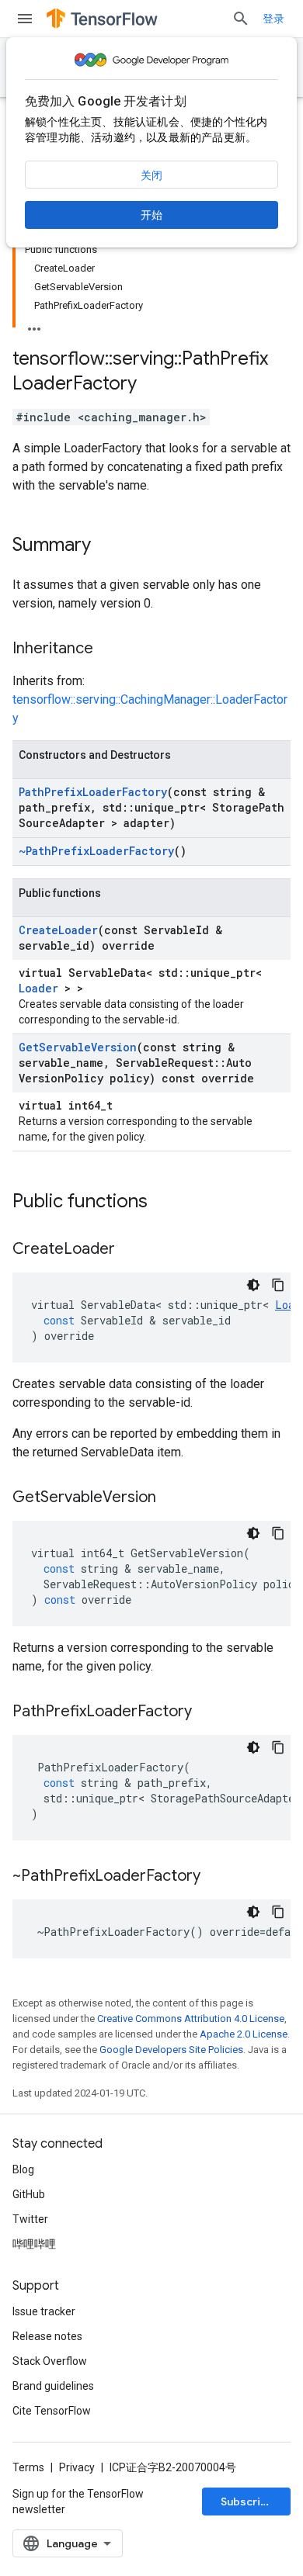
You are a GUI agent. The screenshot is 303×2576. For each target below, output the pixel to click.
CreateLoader (58, 930)
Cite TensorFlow (52, 2411)
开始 (151, 215)
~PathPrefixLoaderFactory (96, 851)
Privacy (77, 2467)
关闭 (151, 175)
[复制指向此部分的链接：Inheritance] (109, 649)
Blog (23, 2169)
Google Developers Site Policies (171, 2050)
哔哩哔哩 (34, 2244)
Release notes (47, 2336)
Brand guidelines (53, 2386)
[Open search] (241, 19)
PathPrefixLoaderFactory (93, 792)
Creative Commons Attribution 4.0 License (191, 2019)
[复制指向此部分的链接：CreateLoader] (131, 1250)
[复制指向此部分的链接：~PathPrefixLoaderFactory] (216, 1877)
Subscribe (247, 2502)
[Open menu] (25, 19)
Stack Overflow (50, 2361)
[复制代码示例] (278, 1285)
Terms (28, 2467)
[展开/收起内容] (34, 324)
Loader (38, 988)
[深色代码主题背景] (253, 1285)
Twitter (30, 2219)
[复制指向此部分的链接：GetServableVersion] (172, 1498)
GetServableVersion (78, 1047)
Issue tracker (44, 2311)
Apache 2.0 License (244, 2034)
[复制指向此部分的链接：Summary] (106, 546)
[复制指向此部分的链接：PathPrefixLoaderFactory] (207, 1712)
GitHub (29, 2194)
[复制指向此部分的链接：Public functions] (163, 1203)
